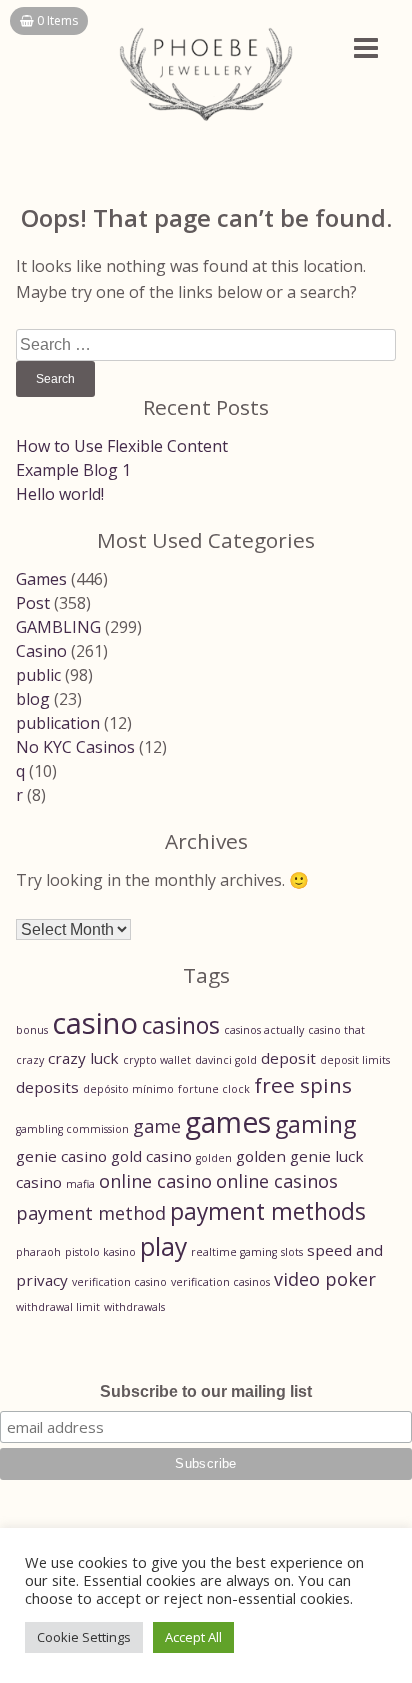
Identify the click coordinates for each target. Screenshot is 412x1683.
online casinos (277, 1181)
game (157, 1126)
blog (33, 699)
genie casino (61, 1156)
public (38, 675)
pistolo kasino (100, 1252)
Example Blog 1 (73, 470)
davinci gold (226, 1060)
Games (41, 579)
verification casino (119, 1282)
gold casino (151, 1156)
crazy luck (83, 1058)
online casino (155, 1181)
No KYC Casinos (75, 747)
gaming (315, 1124)
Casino (41, 651)
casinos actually (264, 1030)
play (163, 1246)
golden (214, 1158)
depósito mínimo (128, 1089)
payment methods (268, 1211)
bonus (32, 1030)
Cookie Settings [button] (84, 1637)
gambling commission (72, 1129)
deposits (47, 1087)
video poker (325, 1279)
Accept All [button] (193, 1637)
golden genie (283, 1156)
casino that (336, 1030)
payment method (91, 1213)
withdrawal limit (58, 1307)
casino (95, 1023)
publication (58, 723)
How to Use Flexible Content (122, 446)
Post (33, 603)
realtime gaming (234, 1252)
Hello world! (60, 494)
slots (292, 1252)
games (228, 1122)
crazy (30, 1060)
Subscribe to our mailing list (206, 1391)
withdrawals (134, 1307)
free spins (303, 1085)
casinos (181, 1025)
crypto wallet (157, 1060)
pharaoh (38, 1252)
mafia (80, 1184)
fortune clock (214, 1089)
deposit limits (355, 1060)
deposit (288, 1058)
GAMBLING (58, 627)
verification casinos (220, 1282)
